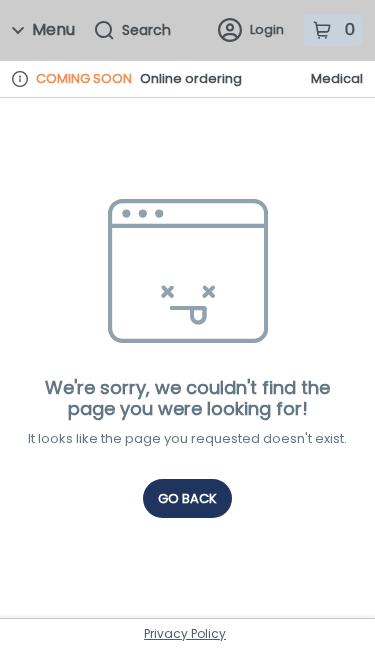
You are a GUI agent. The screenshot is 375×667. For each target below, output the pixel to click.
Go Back (187, 498)
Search (146, 30)
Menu (53, 29)
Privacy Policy (185, 633)
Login (267, 29)
